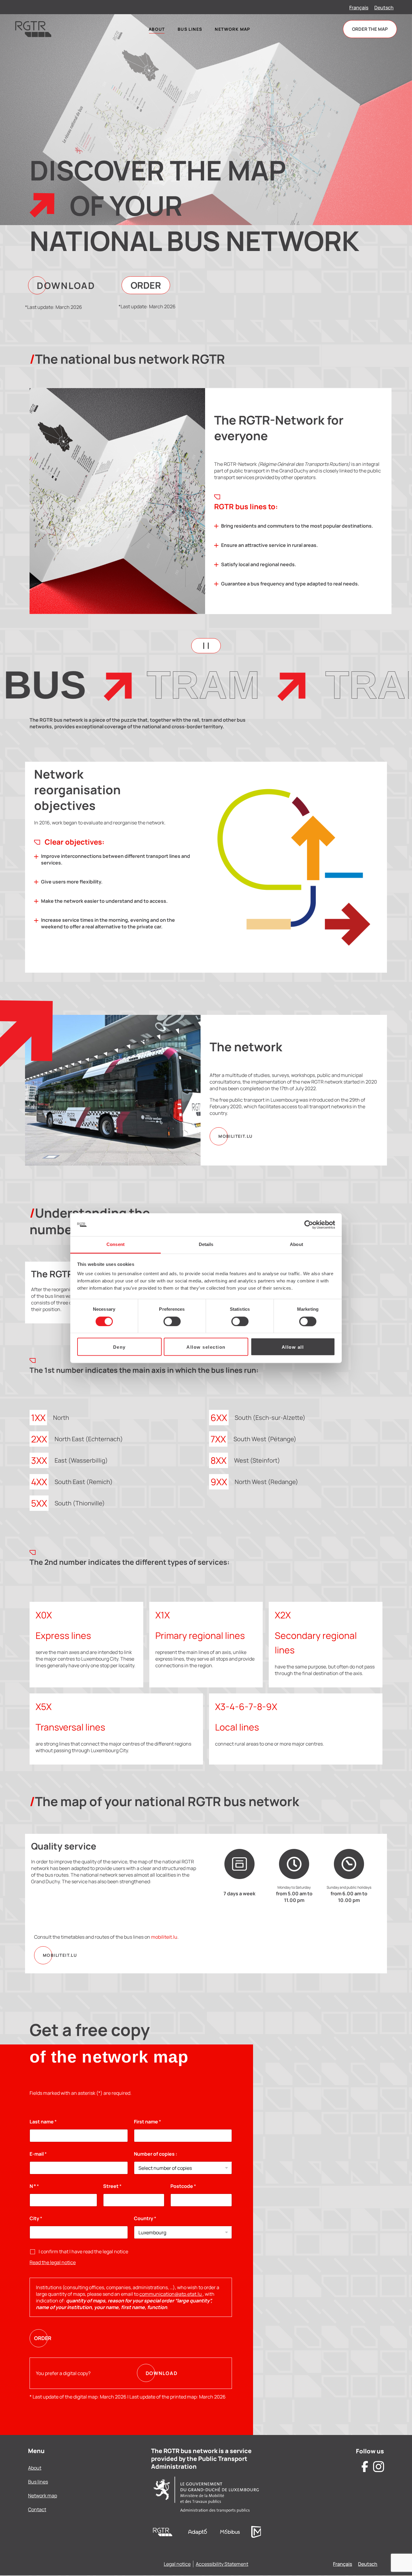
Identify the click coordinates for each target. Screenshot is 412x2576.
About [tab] (296, 1245)
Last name (43, 2122)
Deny (119, 1347)
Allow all (293, 1347)
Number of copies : (155, 2154)
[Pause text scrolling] (206, 646)
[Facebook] (365, 2467)
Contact (37, 2509)
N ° (34, 2186)
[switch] (172, 1321)
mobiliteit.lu (164, 1937)
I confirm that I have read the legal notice (83, 2251)
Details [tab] (206, 1245)
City (36, 2218)
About (35, 2468)
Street (112, 2186)
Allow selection (206, 1347)
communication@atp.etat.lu (171, 2294)
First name (147, 2122)
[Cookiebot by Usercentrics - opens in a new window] (309, 1225)
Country (145, 2218)
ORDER (43, 2338)
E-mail (38, 2154)
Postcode (183, 2186)
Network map (43, 2496)
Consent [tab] (116, 1245)
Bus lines (38, 2482)
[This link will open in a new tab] (197, 2532)
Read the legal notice (53, 2262)
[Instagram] (379, 2467)
